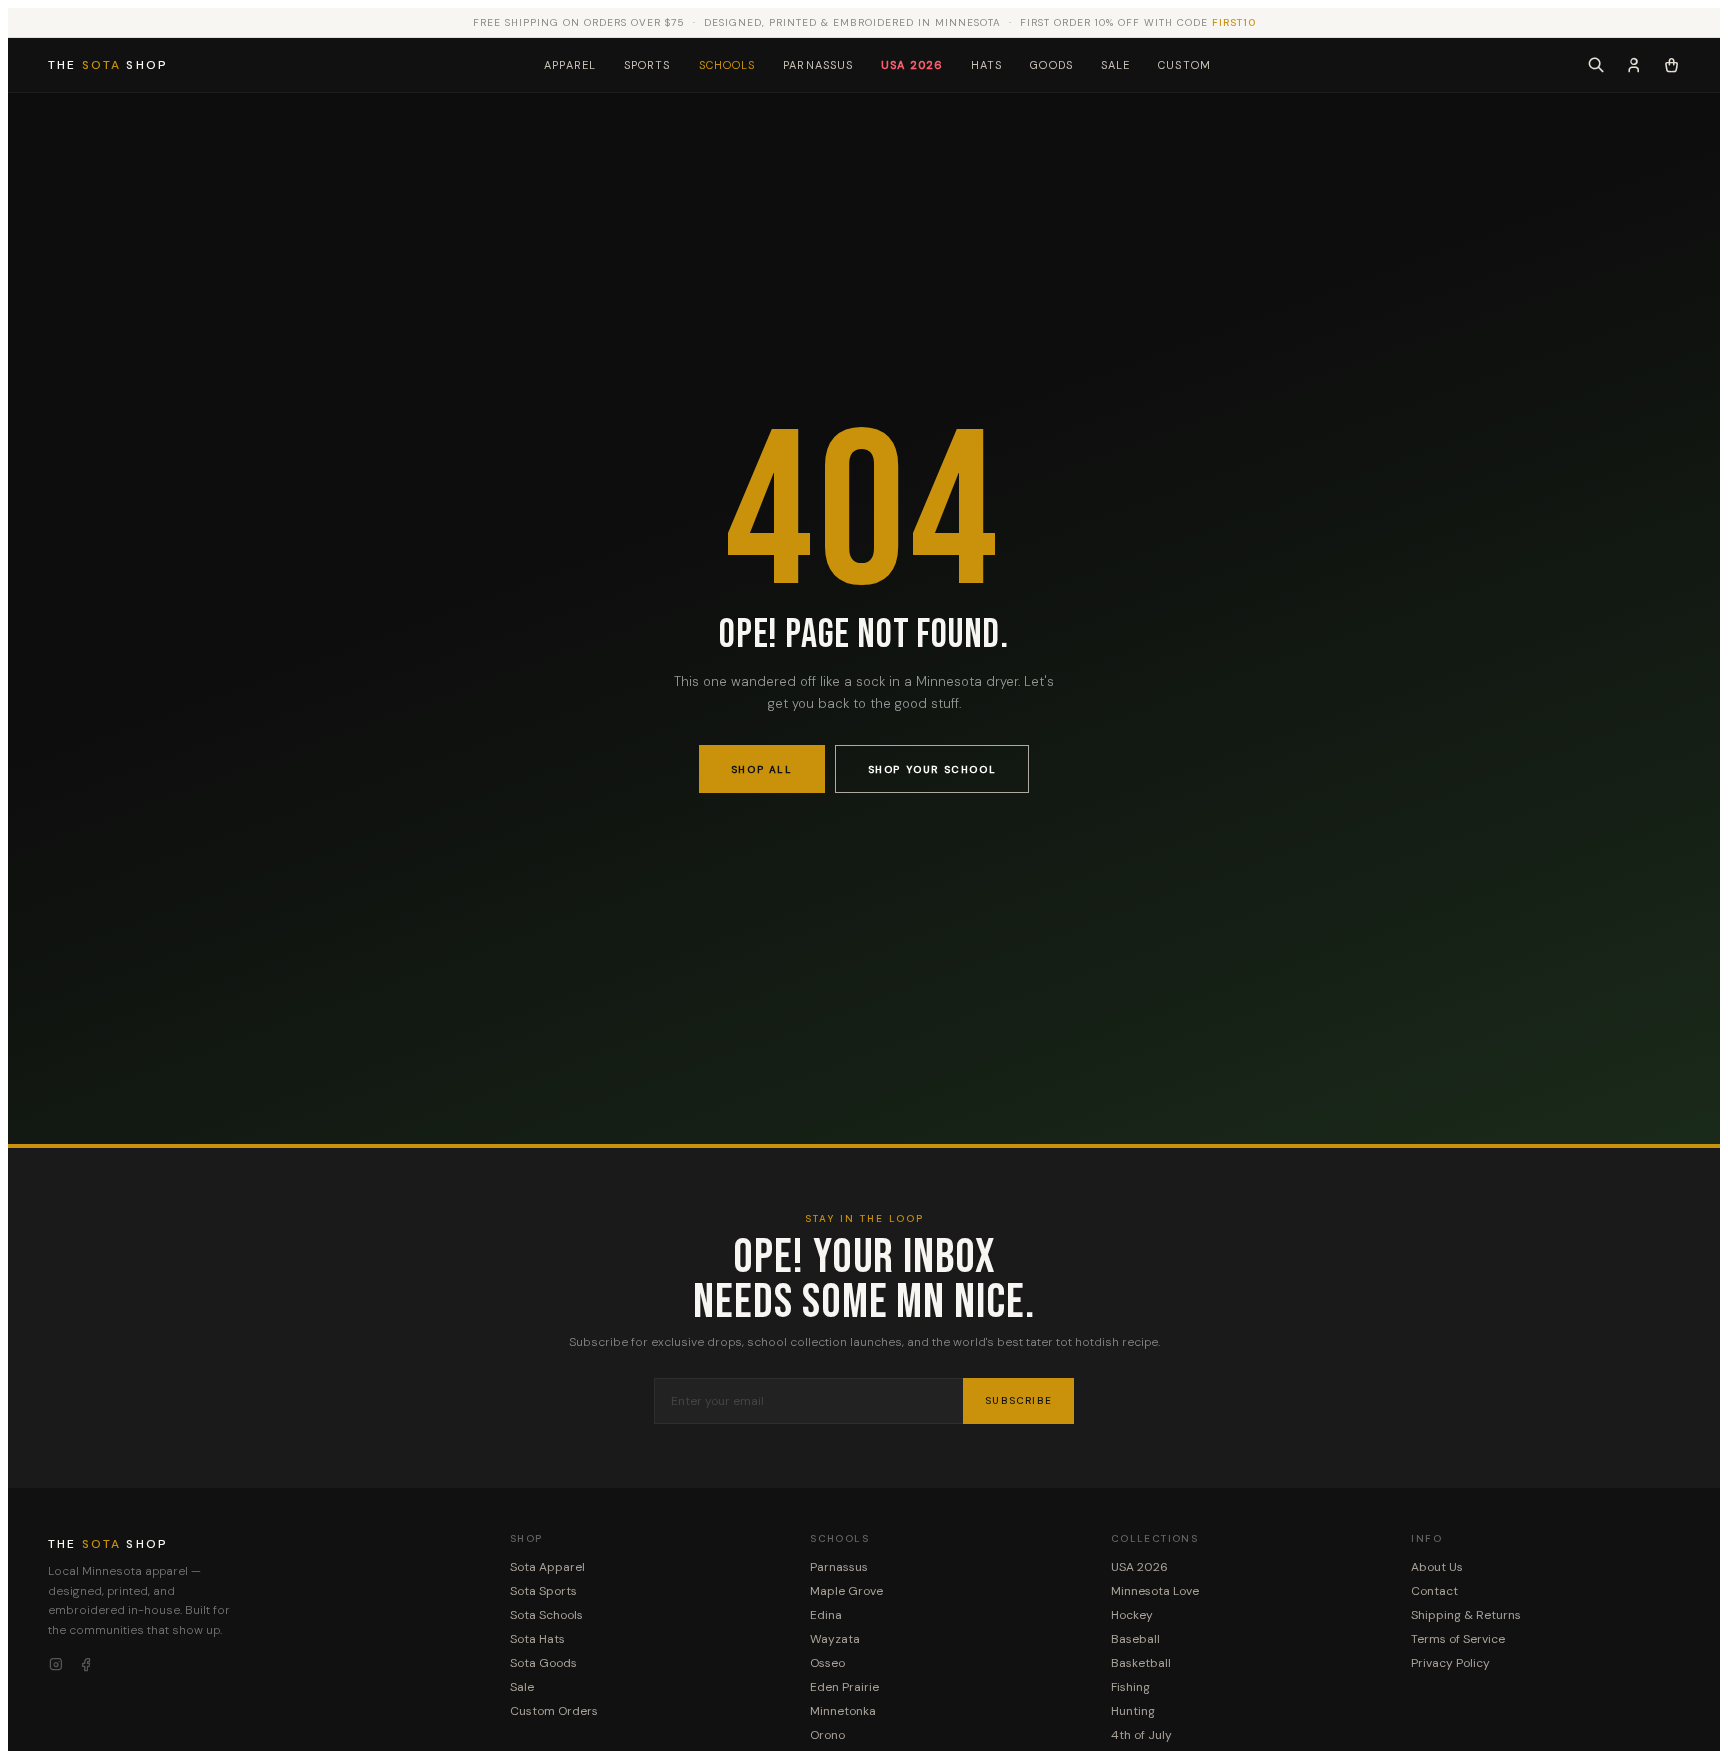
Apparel (570, 65)
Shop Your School (932, 769)
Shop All (762, 769)
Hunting (1133, 1711)
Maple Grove (846, 1591)
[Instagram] (56, 1665)
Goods (1051, 65)
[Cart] (1671, 65)
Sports (647, 65)
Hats (986, 65)
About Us (1437, 1567)
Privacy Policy (1450, 1663)
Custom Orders (554, 1711)
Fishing (1130, 1687)
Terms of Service (1458, 1639)
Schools (727, 65)
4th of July (1141, 1735)
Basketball (1141, 1663)
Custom (1184, 65)
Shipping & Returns (1466, 1615)
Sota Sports (543, 1591)
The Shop (108, 65)
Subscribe (1018, 1400)
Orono (827, 1735)
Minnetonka (843, 1711)
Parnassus (818, 65)
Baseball (1135, 1639)
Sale (1115, 65)
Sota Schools (546, 1615)
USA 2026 (912, 65)
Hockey (1132, 1615)
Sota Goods (543, 1663)
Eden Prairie (844, 1687)
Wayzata (835, 1639)
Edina (826, 1615)
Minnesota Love (1155, 1591)
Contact (1434, 1591)
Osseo (827, 1663)
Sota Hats (537, 1639)
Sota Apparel (547, 1567)
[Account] (1634, 65)
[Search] (1596, 65)
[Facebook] (86, 1665)
